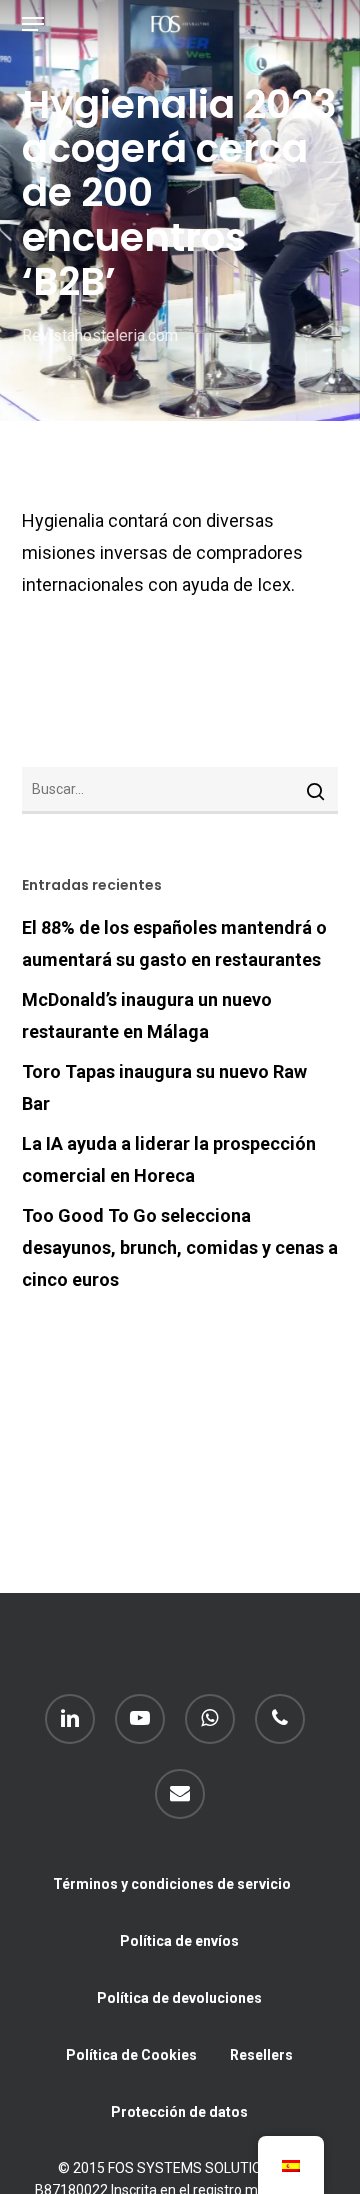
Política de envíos (179, 1941)
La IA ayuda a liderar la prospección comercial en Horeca (169, 1159)
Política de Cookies (131, 2055)
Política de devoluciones (179, 1998)
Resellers (261, 2055)
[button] (33, 24)
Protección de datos (179, 2112)
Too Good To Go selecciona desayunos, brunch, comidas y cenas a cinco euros (180, 1247)
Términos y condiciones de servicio (172, 1884)
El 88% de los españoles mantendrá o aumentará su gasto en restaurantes (174, 943)
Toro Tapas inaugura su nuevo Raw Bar (164, 1087)
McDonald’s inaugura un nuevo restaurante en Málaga (147, 1015)
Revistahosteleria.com (100, 335)
